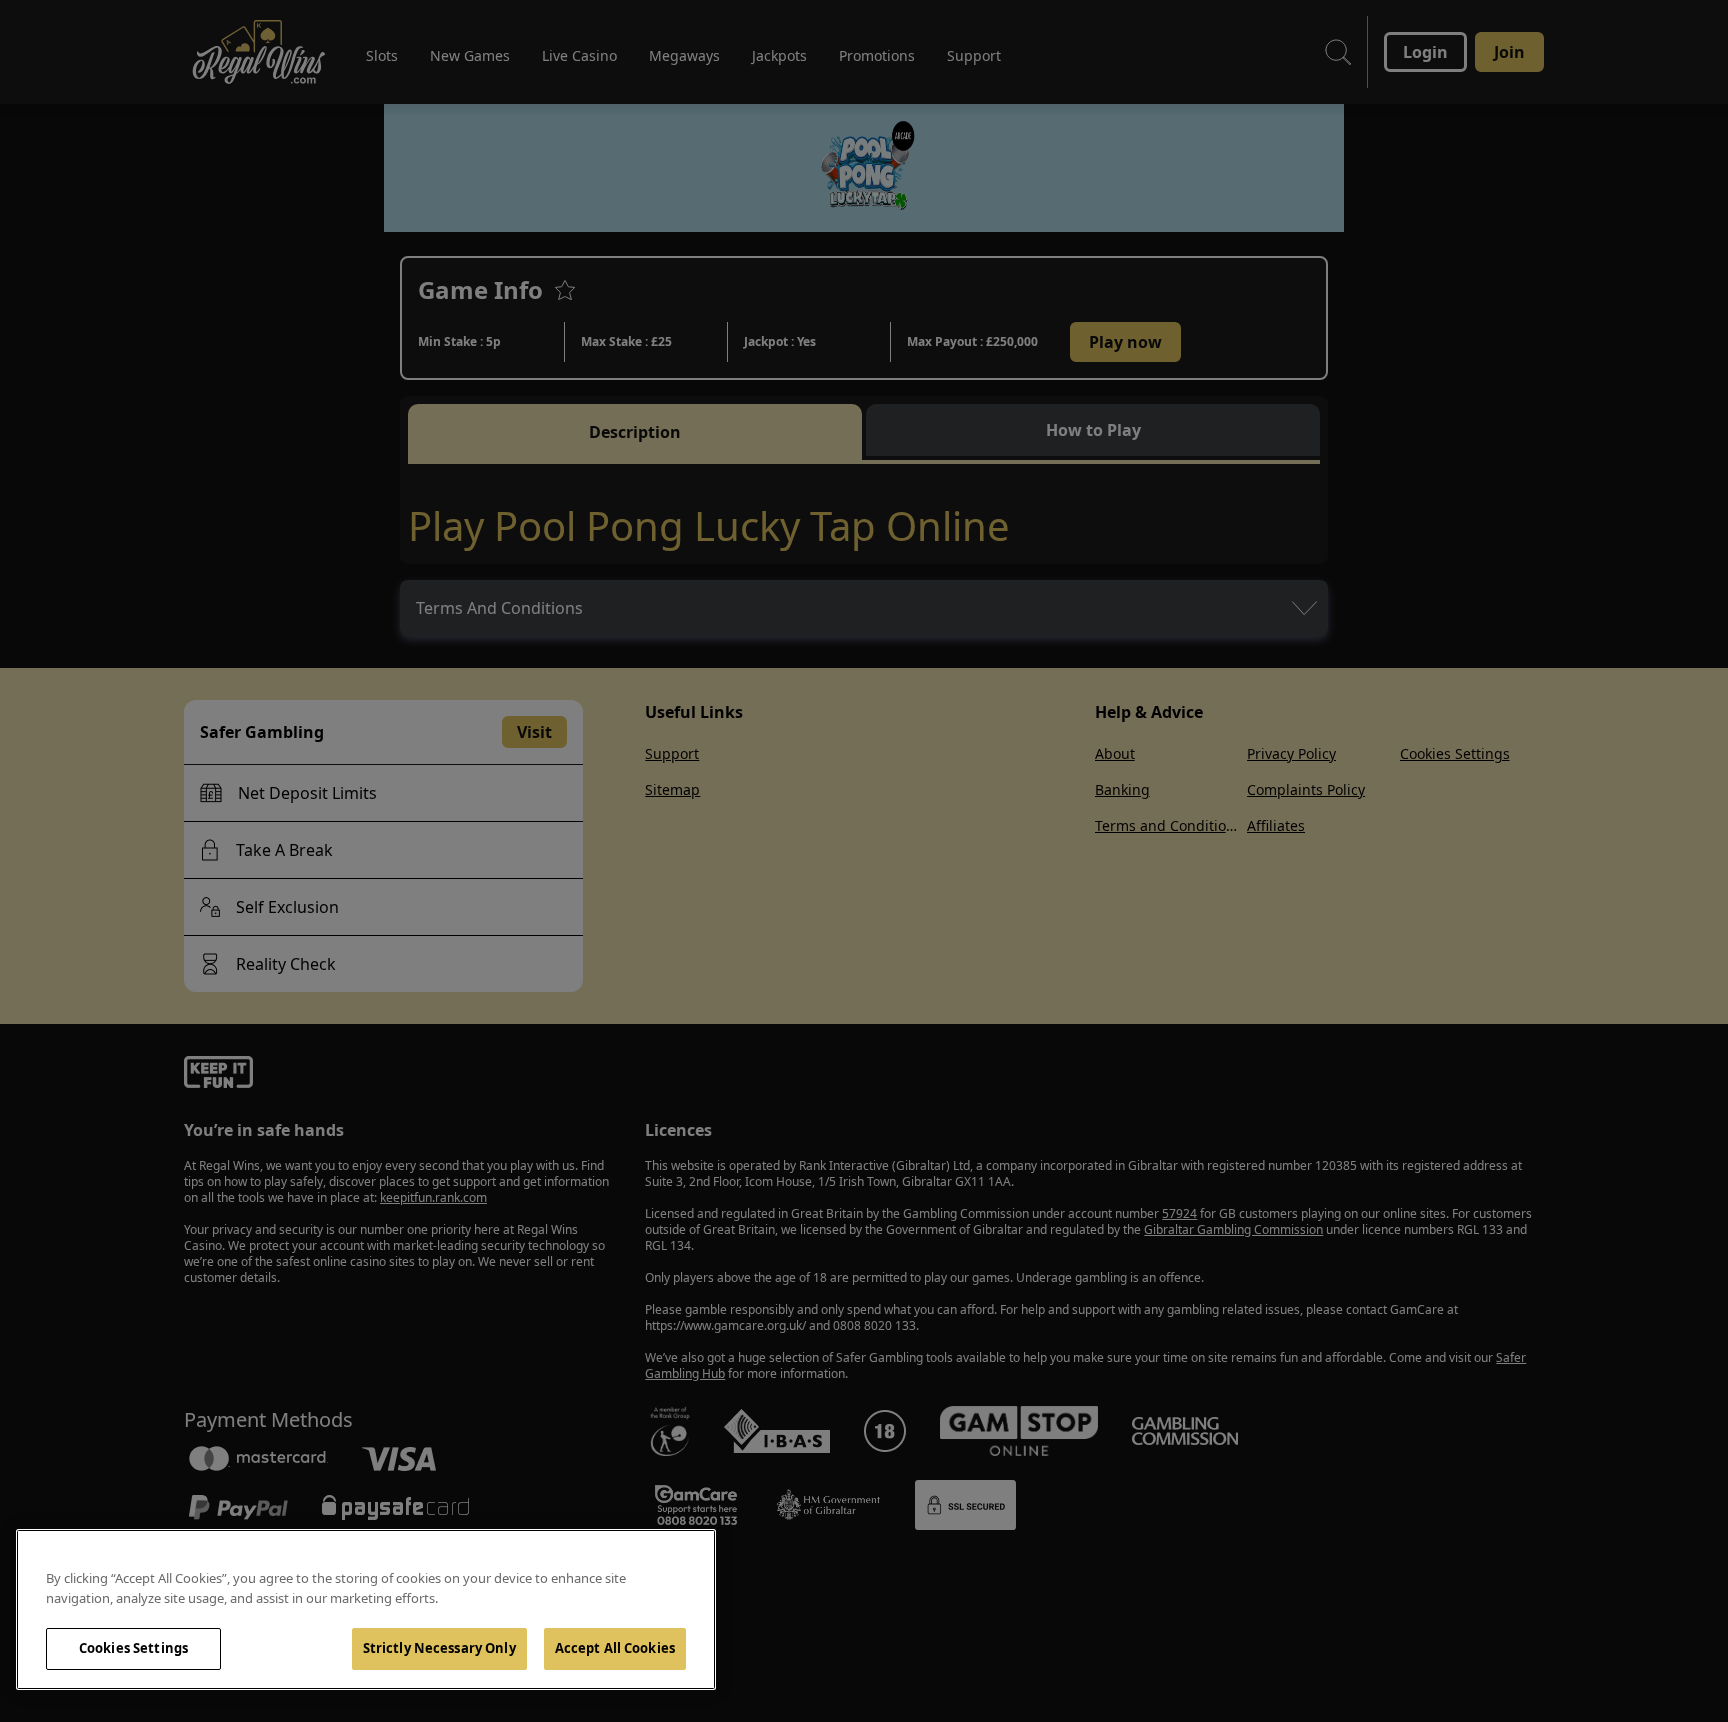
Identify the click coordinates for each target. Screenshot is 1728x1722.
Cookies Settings (133, 1648)
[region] (366, 1609)
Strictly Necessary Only (439, 1648)
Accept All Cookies (615, 1648)
